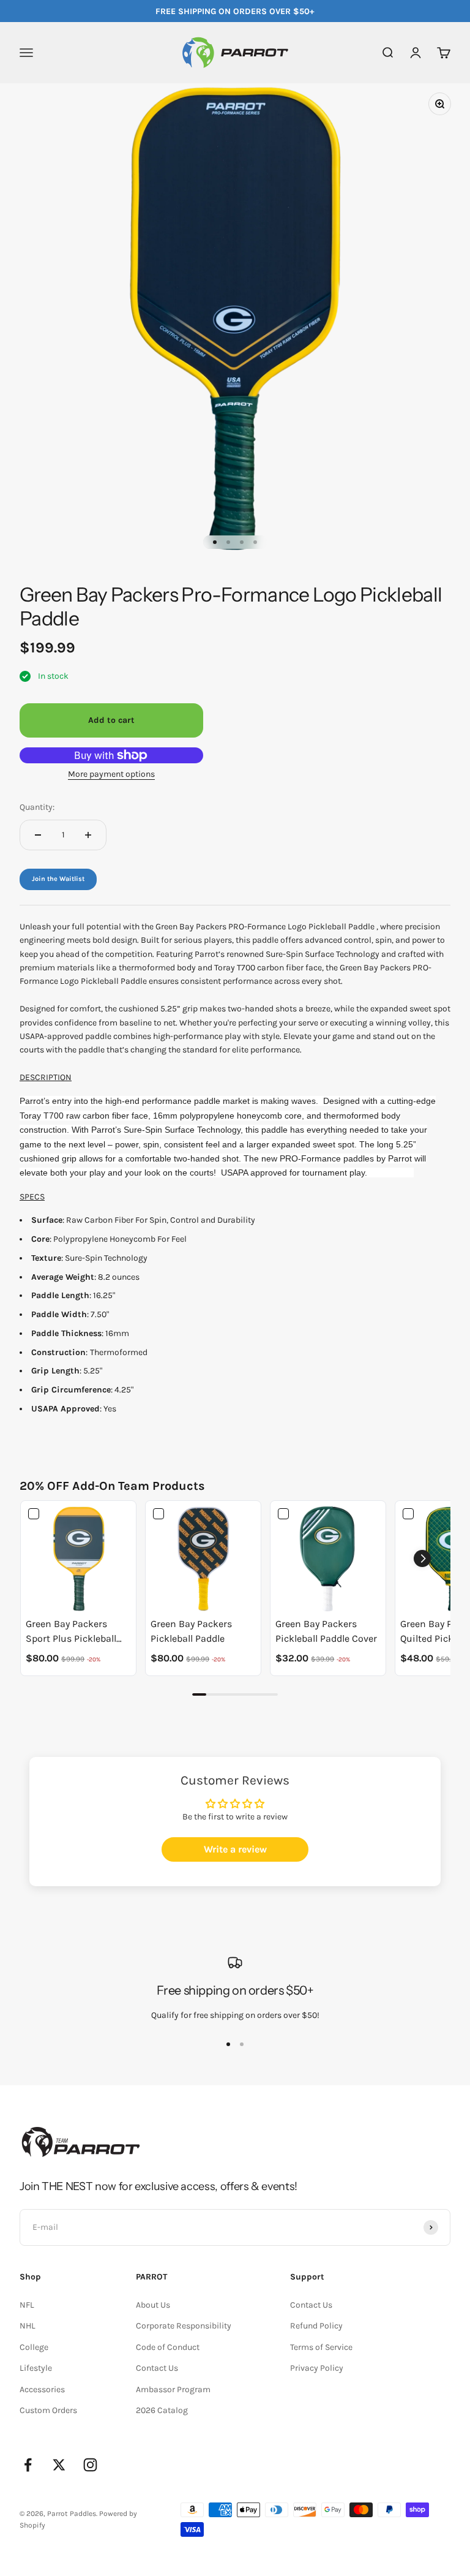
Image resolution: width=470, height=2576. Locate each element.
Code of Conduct (168, 2347)
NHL (28, 2326)
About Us (153, 2305)
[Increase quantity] (88, 835)
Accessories (42, 2389)
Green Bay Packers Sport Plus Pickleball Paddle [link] (71, 1632)
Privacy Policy (317, 2368)
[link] (78, 1558)
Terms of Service (321, 2347)
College (34, 2347)
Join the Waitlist (58, 879)
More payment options (111, 774)
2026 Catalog (162, 2410)
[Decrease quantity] (38, 835)
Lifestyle (36, 2368)
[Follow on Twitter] (59, 2465)
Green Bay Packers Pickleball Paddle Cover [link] (326, 1631)
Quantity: (37, 807)
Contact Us (157, 2368)
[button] (422, 1558)
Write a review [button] (235, 1849)
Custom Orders (48, 2410)
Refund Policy (316, 2326)
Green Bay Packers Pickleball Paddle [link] (191, 1631)
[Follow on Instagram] (90, 2465)
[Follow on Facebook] (28, 2465)
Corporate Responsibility (184, 2326)
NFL (27, 2305)
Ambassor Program (173, 2389)
